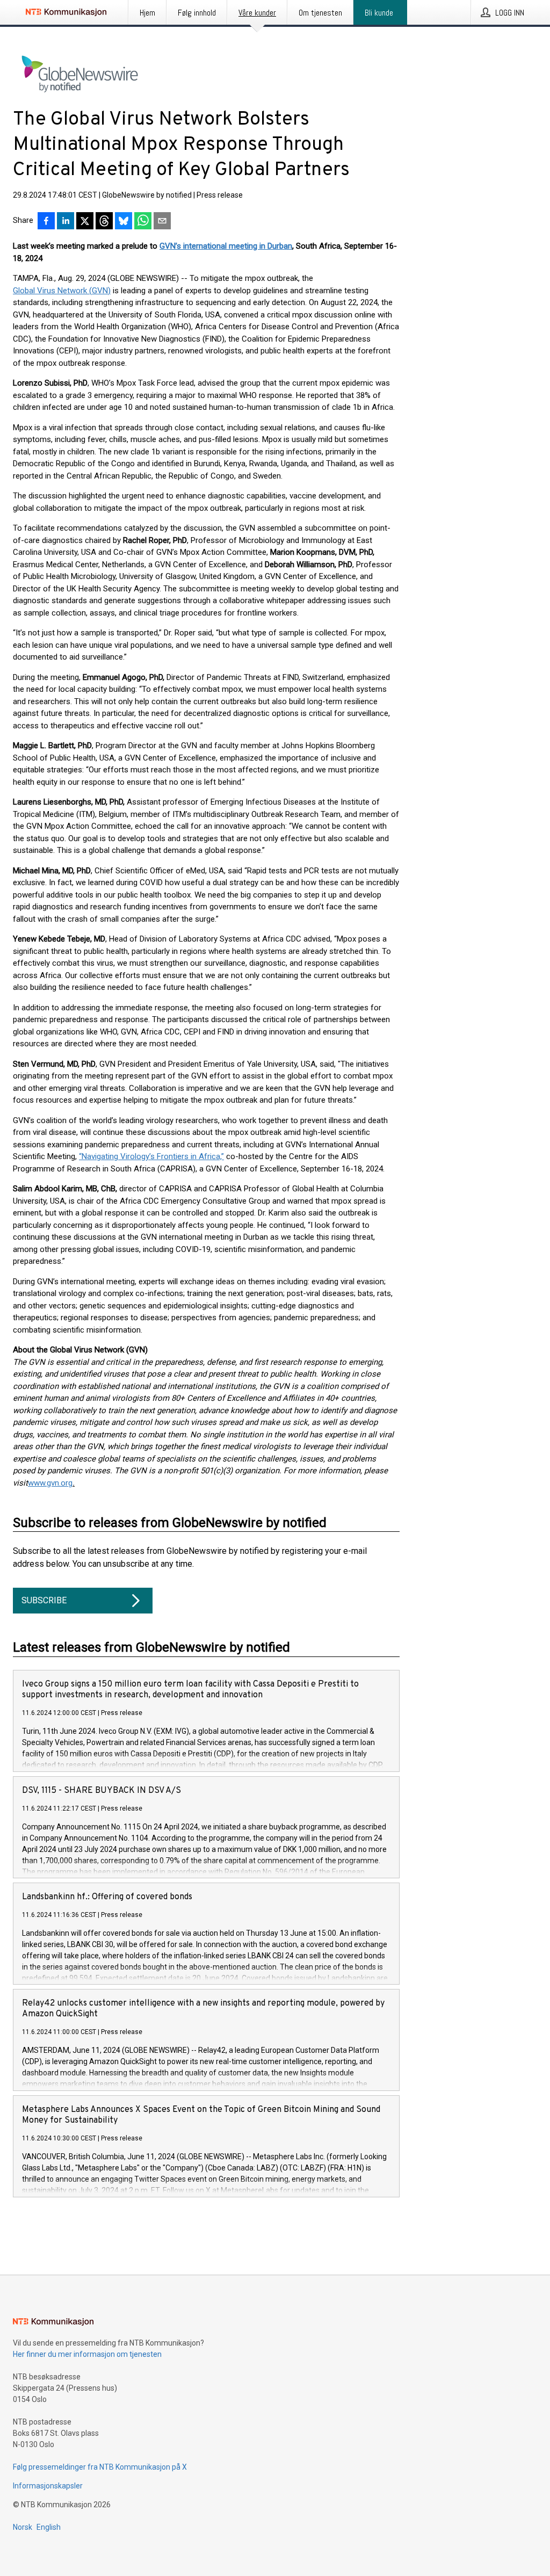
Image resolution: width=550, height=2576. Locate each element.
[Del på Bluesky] (124, 222)
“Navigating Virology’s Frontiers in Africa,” (151, 1156)
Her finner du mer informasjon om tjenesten (87, 2354)
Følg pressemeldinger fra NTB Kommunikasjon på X (100, 2467)
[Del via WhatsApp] (143, 222)
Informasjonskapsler (48, 2486)
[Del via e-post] (162, 222)
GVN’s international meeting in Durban (226, 246)
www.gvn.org (50, 1483)
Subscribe (44, 1600)
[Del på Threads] (104, 222)
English (49, 2527)
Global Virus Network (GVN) (62, 291)
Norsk (23, 2527)
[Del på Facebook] (46, 222)
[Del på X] (85, 222)
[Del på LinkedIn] (66, 222)
